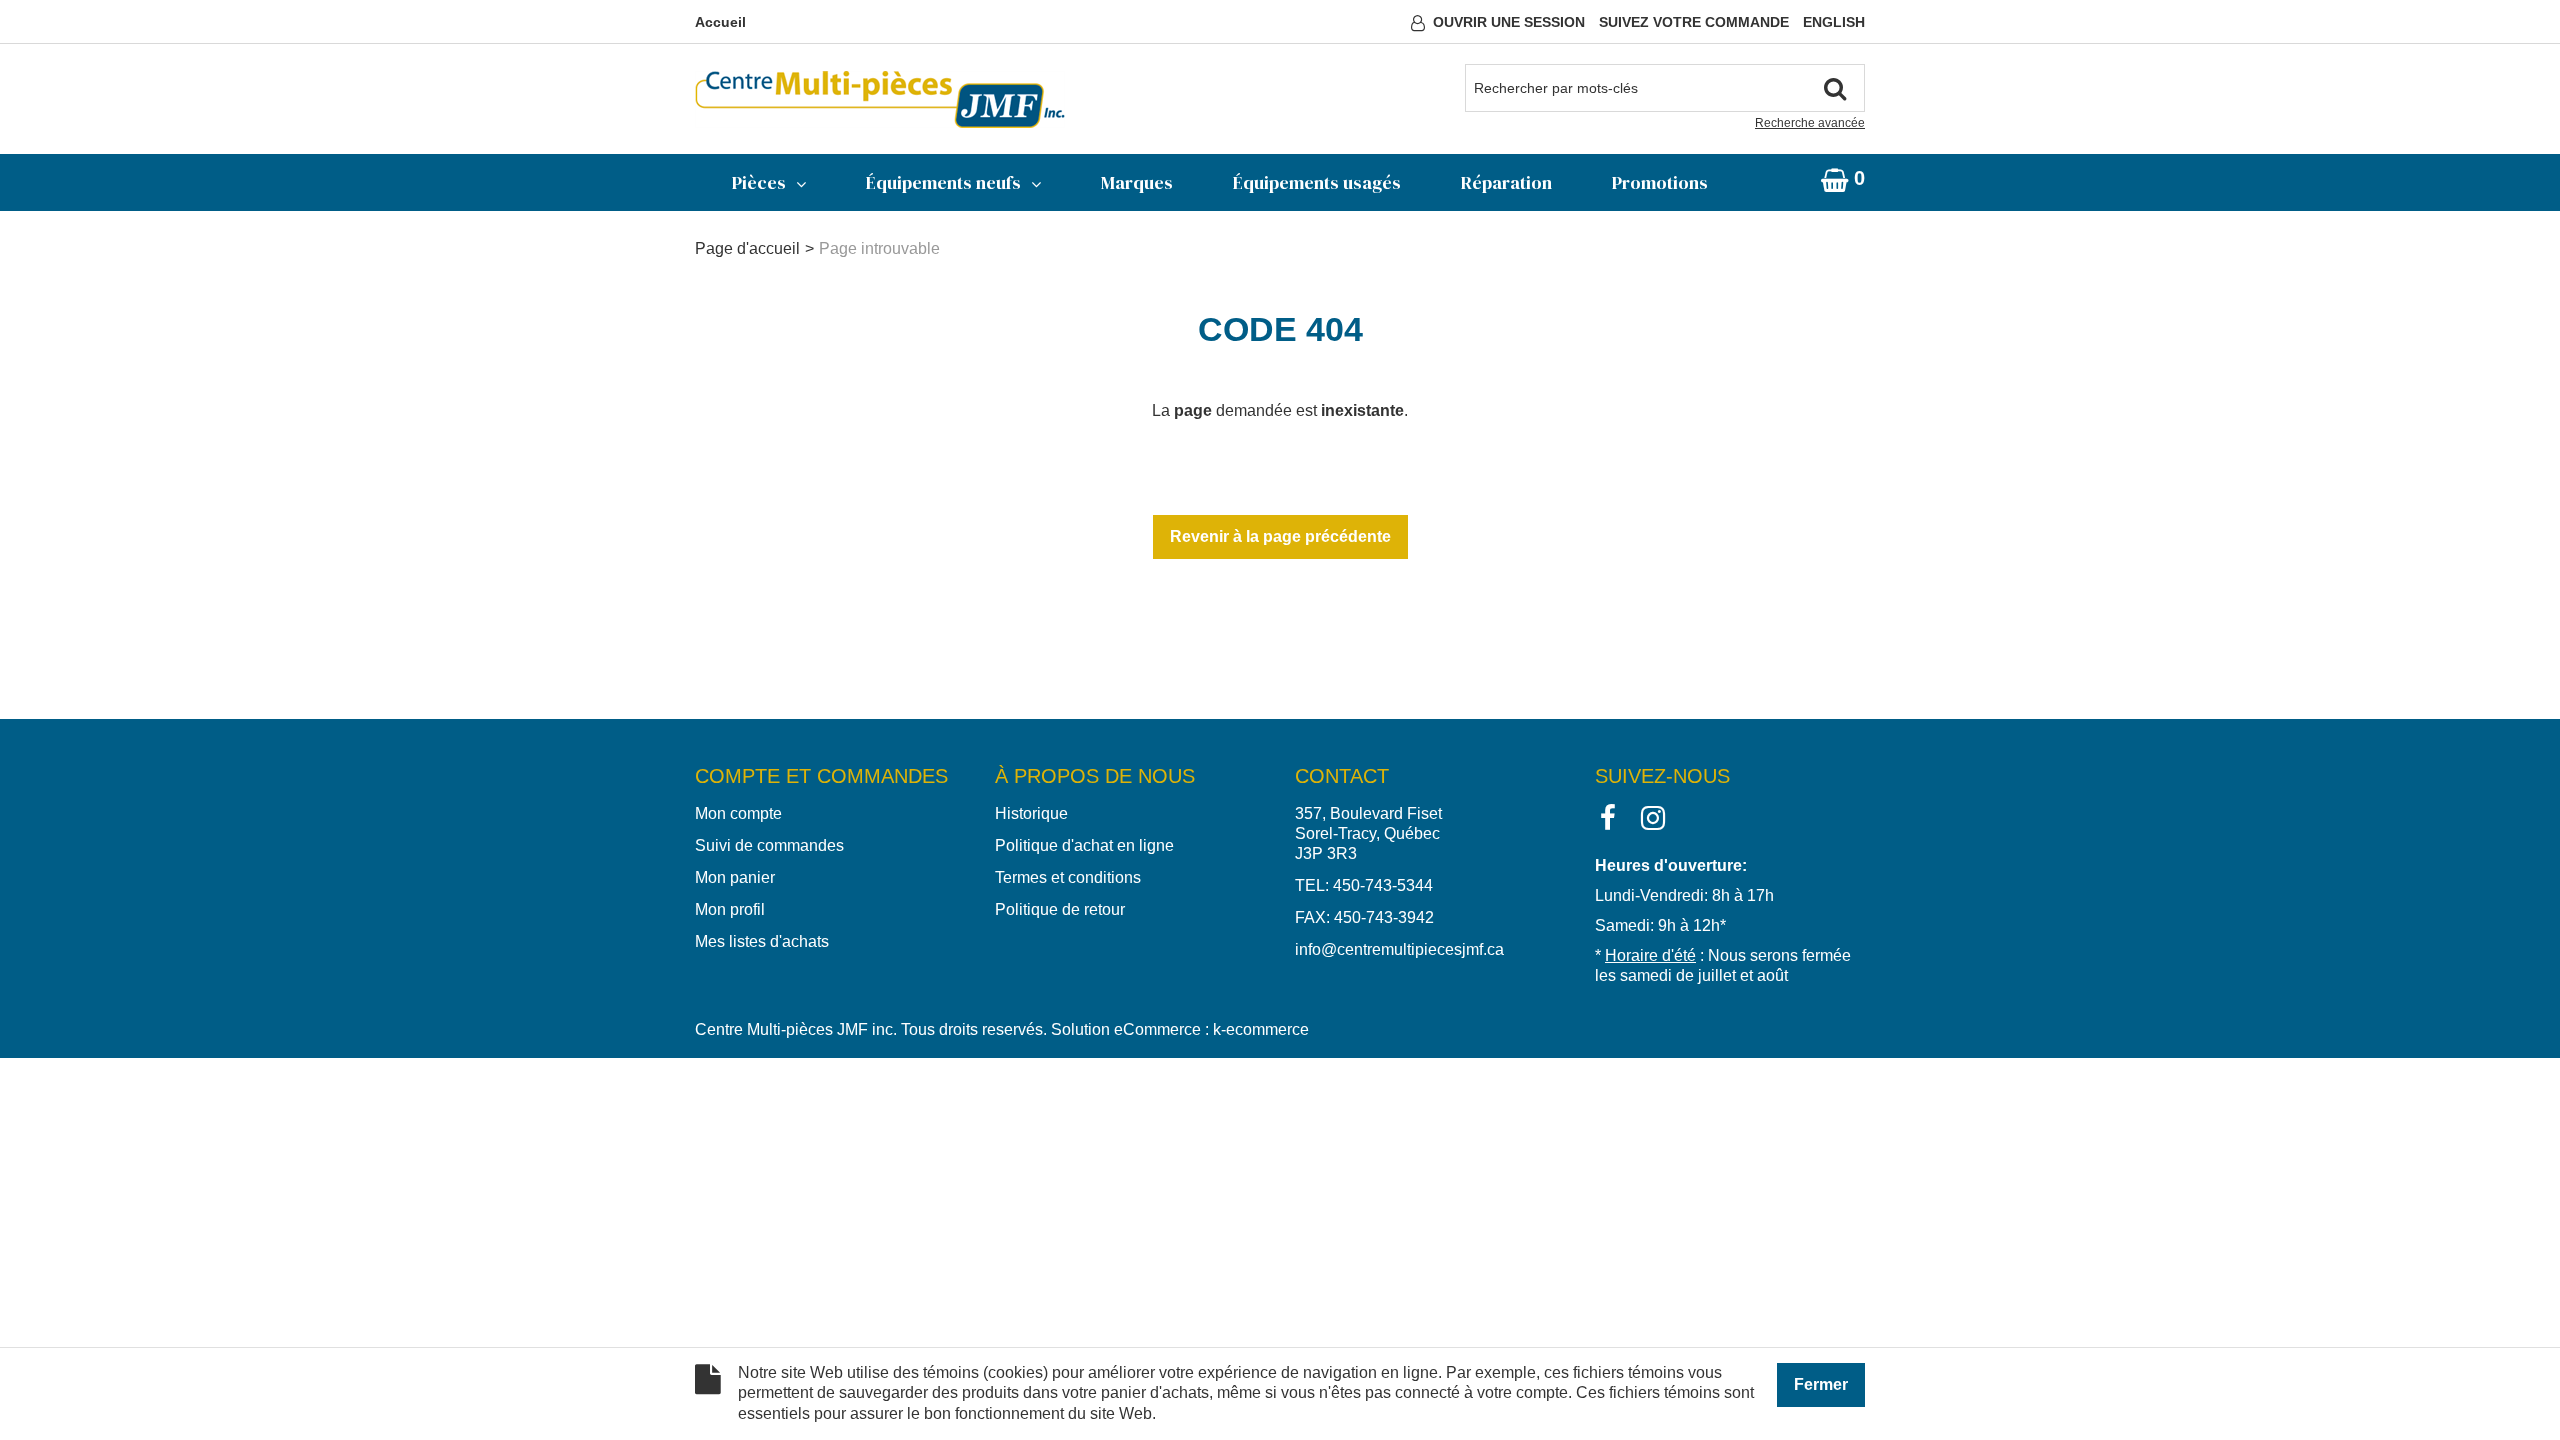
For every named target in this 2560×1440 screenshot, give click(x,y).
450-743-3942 (1384, 917)
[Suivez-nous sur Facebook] (1608, 816)
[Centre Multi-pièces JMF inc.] (880, 99)
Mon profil (730, 909)
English (1834, 22)
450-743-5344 (1383, 885)
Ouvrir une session (1509, 22)
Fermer (1821, 1384)
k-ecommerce (1261, 1029)
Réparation (1506, 182)
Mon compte (738, 813)
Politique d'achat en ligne (1084, 845)
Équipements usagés (1317, 182)
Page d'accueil (747, 248)
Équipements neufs (943, 182)
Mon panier (735, 877)
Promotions (1660, 182)
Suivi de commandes (769, 845)
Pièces (759, 182)
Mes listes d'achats (762, 941)
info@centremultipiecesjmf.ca (1399, 949)
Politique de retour (1060, 909)
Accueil (720, 22)
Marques (1137, 182)
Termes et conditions (1068, 877)
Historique (1031, 813)
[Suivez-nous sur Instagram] (1653, 816)
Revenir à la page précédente (1280, 536)
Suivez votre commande (1694, 22)
